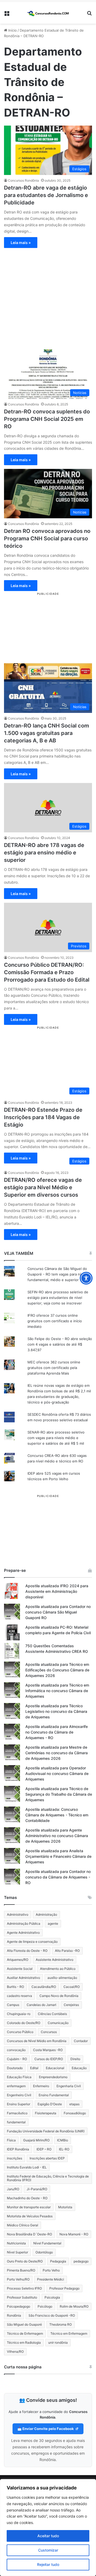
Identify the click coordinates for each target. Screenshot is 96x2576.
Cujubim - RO (17, 2059)
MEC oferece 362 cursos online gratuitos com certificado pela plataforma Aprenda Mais (54, 1368)
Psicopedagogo (19, 2306)
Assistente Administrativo (55, 1960)
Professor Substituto (22, 2297)
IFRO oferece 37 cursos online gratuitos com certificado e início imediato (55, 1321)
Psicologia (52, 2297)
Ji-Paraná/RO (37, 2189)
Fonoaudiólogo (75, 2113)
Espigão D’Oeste (50, 2104)
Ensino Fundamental (54, 2095)
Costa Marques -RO (48, 2050)
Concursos (49, 2032)
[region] (48, 2528)
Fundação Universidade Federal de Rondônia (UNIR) (46, 2131)
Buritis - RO (15, 1987)
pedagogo (81, 2261)
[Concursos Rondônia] (48, 13)
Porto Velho (51, 2270)
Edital (34, 2068)
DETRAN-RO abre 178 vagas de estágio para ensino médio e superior (44, 853)
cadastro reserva (19, 1996)
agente (53, 1924)
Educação (79, 2068)
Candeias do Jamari (41, 2005)
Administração (46, 1914)
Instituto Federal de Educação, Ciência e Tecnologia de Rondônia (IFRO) (48, 2178)
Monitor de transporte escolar (29, 2207)
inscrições (15, 2158)
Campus (13, 2005)
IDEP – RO (44, 2149)
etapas (74, 2104)
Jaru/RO (13, 2189)
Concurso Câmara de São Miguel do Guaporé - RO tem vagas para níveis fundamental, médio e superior (57, 1274)
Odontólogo (44, 2252)
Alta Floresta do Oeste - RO (27, 1951)
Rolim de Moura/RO (74, 2306)
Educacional (55, 2068)
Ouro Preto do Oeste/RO (25, 2261)
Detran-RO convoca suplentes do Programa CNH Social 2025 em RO (47, 419)
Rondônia (14, 2315)
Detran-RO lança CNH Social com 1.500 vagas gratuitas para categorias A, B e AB (47, 733)
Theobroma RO (61, 2324)
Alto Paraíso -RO (67, 1951)
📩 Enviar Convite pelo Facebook (46, 2429)
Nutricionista (16, 2243)
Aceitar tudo (48, 2536)
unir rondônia (58, 2342)
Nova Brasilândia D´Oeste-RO (29, 2234)
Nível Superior (17, 2252)
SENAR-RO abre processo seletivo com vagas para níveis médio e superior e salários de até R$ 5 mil (56, 1438)
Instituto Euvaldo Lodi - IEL (27, 2167)
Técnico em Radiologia (24, 2342)
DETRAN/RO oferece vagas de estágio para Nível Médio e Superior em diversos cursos (43, 1187)
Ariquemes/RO (18, 1960)
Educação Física (19, 2077)
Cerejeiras (71, 2005)
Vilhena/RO (15, 2352)
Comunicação (58, 2023)
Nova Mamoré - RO (74, 2234)
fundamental (16, 2122)
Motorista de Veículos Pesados (30, 2216)
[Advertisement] (48, 296)
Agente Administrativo (23, 1933)
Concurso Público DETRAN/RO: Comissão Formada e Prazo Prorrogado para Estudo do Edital (47, 972)
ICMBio (63, 2140)
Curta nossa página (23, 2367)
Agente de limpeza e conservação (32, 1942)
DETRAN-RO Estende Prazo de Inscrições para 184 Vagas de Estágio (43, 1117)
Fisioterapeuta (46, 2113)
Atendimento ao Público (58, 1969)
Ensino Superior (19, 2104)
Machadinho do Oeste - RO (27, 2198)
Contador (81, 2041)
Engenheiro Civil (19, 2095)
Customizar (48, 2550)
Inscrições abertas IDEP (47, 2158)
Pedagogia (58, 2261)
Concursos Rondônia (23, 180)
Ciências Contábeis (52, 2014)
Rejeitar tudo (48, 2564)
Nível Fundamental (47, 2243)
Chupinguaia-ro (19, 2014)
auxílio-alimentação (62, 1978)
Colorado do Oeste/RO (24, 2023)
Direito (75, 2059)
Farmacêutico (17, 2113)
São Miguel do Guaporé (24, 2324)
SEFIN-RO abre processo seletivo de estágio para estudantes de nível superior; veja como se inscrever (58, 1298)
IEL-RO (64, 2149)
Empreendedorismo (53, 2077)
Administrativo (18, 1914)
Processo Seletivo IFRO (24, 2288)
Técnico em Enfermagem (69, 2333)
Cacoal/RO (72, 1987)
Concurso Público (20, 2032)
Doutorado (15, 2068)
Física (11, 2140)
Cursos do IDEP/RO (49, 2059)
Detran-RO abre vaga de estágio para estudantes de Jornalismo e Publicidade (46, 195)
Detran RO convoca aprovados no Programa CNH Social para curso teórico (47, 538)
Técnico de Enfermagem (25, 2333)
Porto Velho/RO (18, 2279)
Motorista (65, 2207)
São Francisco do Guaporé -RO (52, 2315)
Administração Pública (24, 1924)
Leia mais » (21, 243)
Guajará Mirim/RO (36, 2140)
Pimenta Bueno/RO (21, 2270)
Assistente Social (20, 1969)
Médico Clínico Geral (23, 2225)
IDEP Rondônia (18, 2149)
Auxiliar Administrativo (23, 1978)
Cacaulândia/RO (44, 1987)
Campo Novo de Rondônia (59, 1996)
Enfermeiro (41, 2086)
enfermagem (16, 2086)
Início (12, 30)
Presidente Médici (51, 2279)
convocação (16, 2050)
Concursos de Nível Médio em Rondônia (37, 2041)
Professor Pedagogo (64, 2288)
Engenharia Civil (69, 2086)
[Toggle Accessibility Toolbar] (86, 1278)
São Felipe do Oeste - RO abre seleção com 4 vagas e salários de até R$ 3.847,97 (60, 1344)
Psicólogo (45, 2306)
